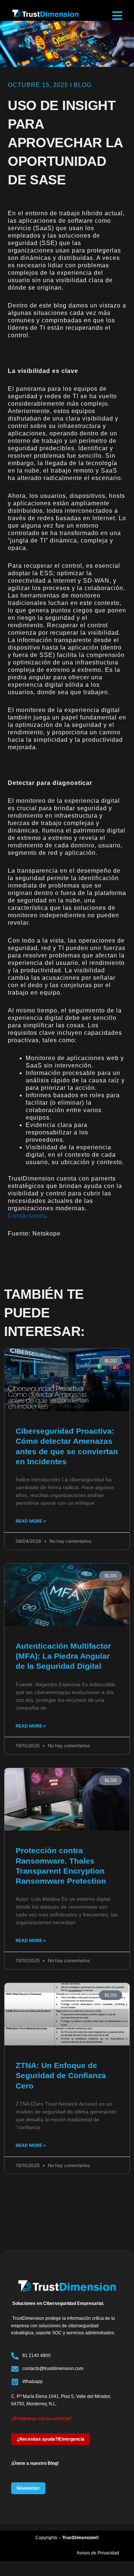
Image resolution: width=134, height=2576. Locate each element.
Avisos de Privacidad (98, 2553)
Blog (83, 85)
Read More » (31, 1521)
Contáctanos (27, 1216)
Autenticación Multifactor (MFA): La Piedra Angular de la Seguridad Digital (63, 1656)
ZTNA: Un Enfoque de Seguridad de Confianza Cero (61, 2076)
